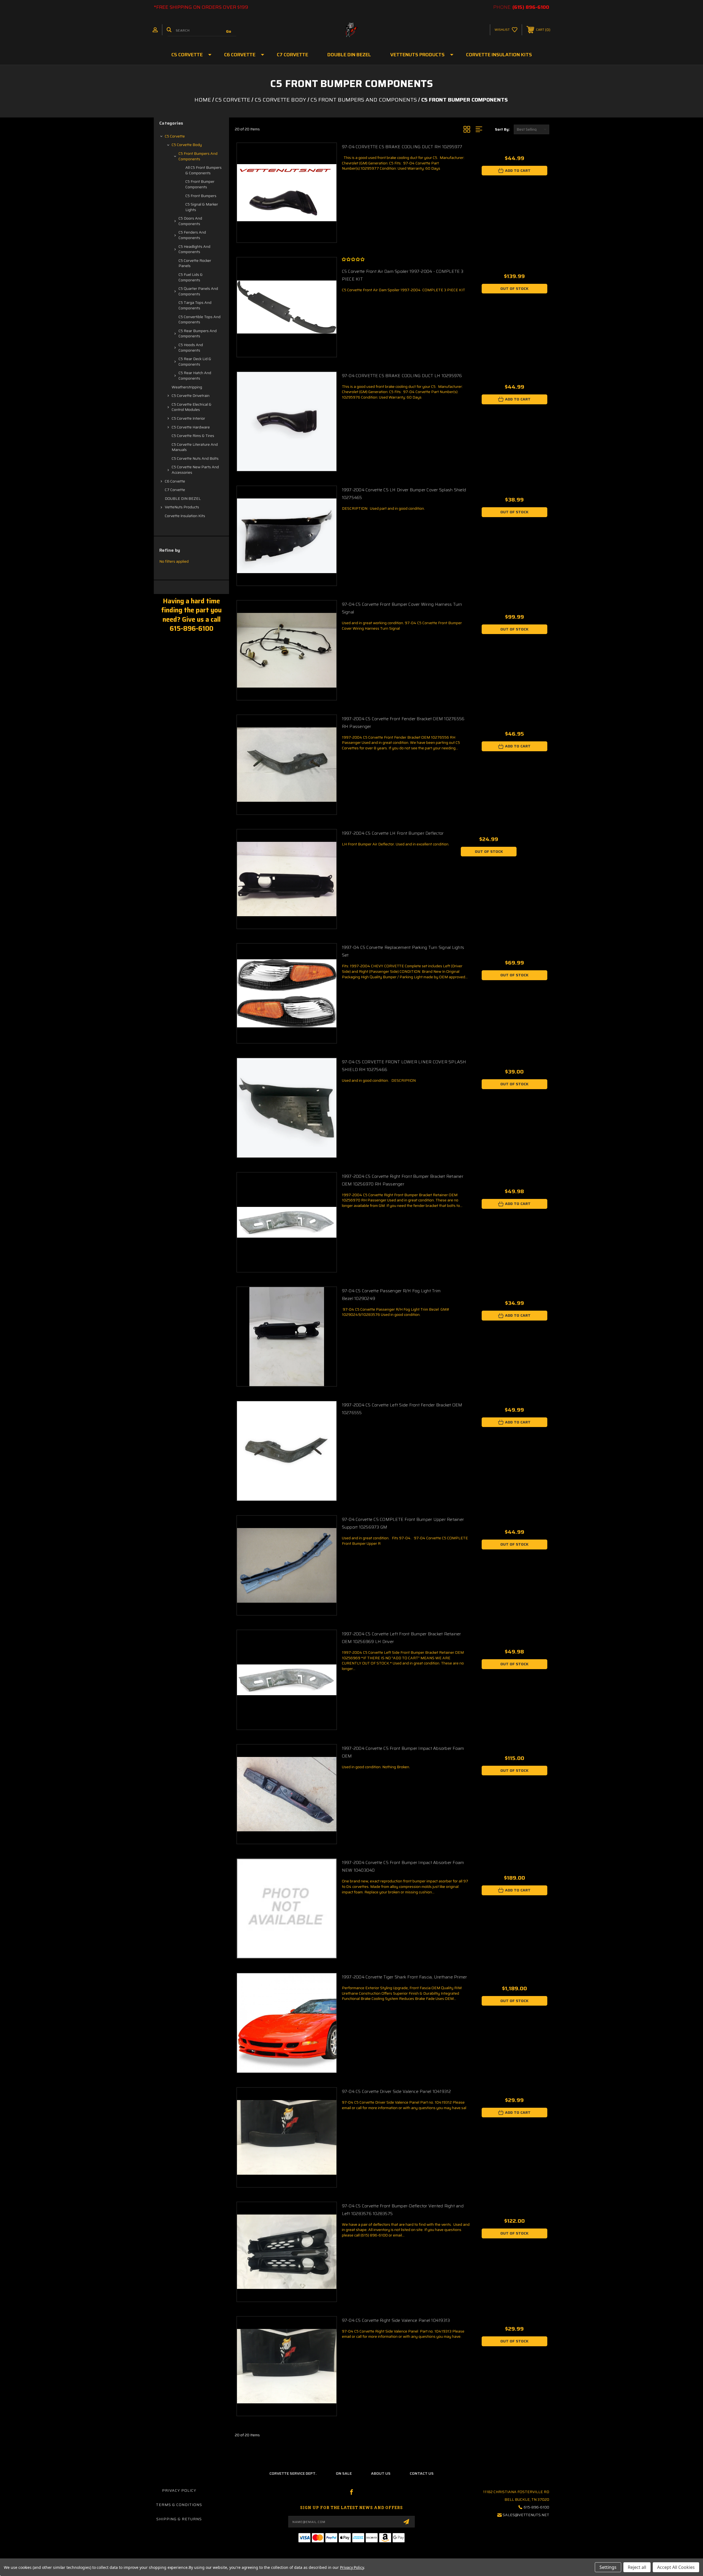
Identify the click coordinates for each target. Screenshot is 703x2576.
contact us (422, 2473)
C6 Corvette (240, 55)
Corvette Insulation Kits (499, 55)
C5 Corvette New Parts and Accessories (195, 470)
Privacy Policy (179, 2490)
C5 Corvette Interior (188, 418)
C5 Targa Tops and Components (195, 305)
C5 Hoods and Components (191, 347)
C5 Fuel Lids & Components (191, 277)
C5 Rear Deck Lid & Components (195, 361)
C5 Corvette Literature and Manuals (195, 447)
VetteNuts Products (417, 55)
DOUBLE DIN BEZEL (349, 55)
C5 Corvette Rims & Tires (193, 436)
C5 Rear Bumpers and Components (198, 333)
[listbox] (532, 129)
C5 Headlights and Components (194, 249)
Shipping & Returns (179, 2519)
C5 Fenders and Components (192, 235)
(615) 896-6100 (531, 7)
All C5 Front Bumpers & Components (203, 170)
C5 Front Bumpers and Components (198, 156)
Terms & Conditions (179, 2505)
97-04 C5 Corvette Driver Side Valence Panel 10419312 (397, 2091)
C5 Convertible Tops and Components (200, 319)
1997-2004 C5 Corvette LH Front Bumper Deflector (393, 833)
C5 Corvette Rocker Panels (195, 263)
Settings (608, 2567)
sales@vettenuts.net (526, 2515)
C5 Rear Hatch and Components (195, 375)
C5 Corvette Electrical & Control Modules (192, 407)
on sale (344, 2473)
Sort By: (502, 129)
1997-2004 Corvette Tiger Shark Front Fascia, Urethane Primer (404, 1977)
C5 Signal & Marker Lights (202, 207)
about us (381, 2473)
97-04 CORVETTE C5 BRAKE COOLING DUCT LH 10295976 (402, 376)
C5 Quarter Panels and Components (198, 291)
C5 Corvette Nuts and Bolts (195, 458)
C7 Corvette (292, 55)
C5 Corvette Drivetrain (191, 396)
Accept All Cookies (676, 2567)
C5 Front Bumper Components (200, 184)
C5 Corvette (187, 55)
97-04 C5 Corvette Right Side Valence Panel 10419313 (396, 2320)
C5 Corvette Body (187, 145)
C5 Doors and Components (190, 221)
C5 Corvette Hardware (191, 427)
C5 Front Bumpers (201, 196)
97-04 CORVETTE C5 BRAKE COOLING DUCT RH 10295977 (402, 147)
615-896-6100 (536, 2507)
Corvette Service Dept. (293, 2473)
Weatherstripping (187, 387)
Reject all (637, 2567)
